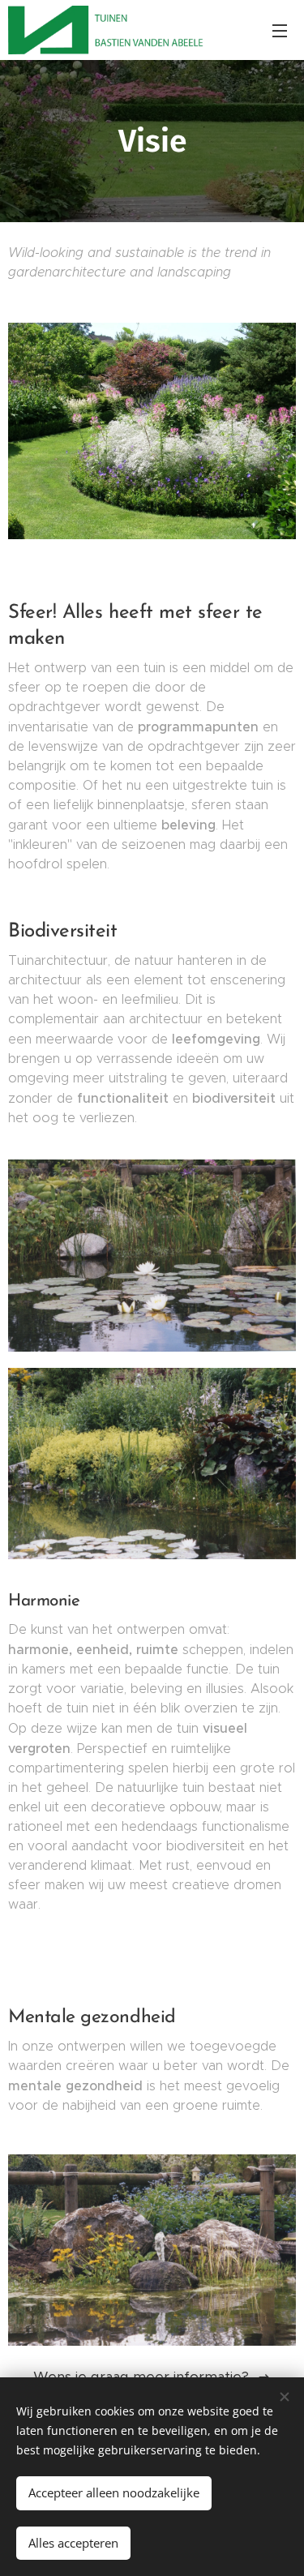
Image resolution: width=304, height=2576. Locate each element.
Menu (280, 30)
